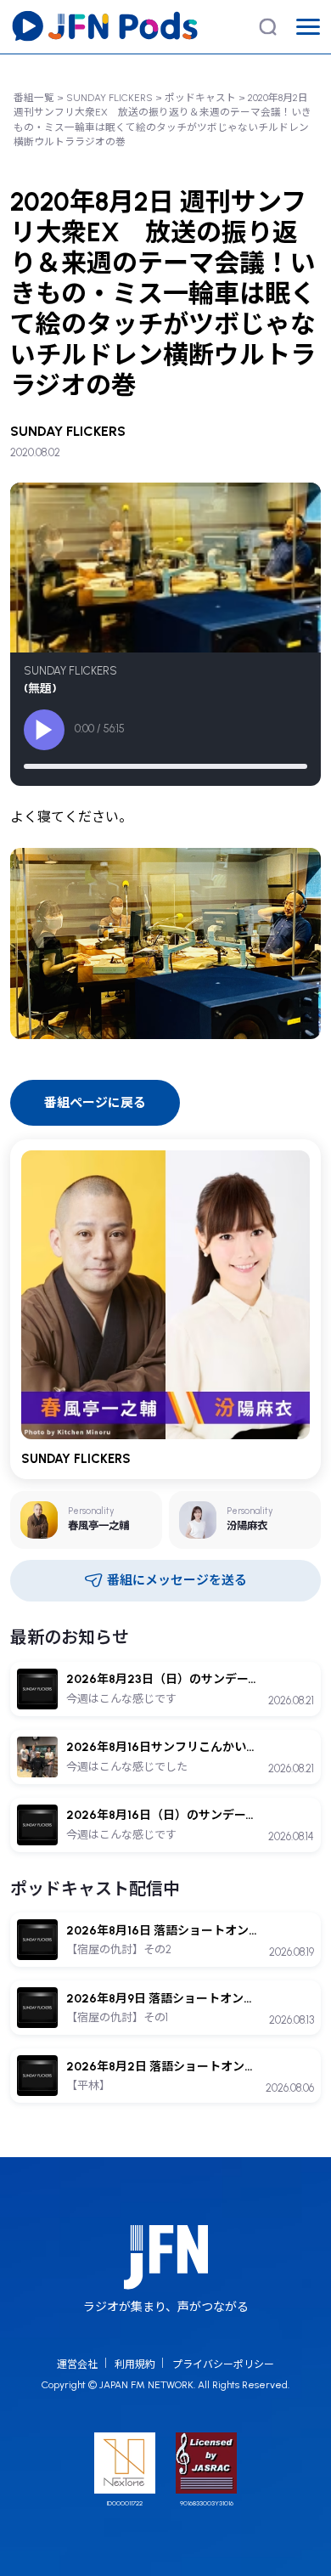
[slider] (165, 766)
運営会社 (77, 2364)
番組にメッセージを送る (177, 1580)
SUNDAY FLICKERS (109, 98)
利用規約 (135, 2364)
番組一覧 (34, 98)
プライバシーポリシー (223, 2364)
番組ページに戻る (95, 1103)
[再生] (44, 730)
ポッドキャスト (200, 98)
